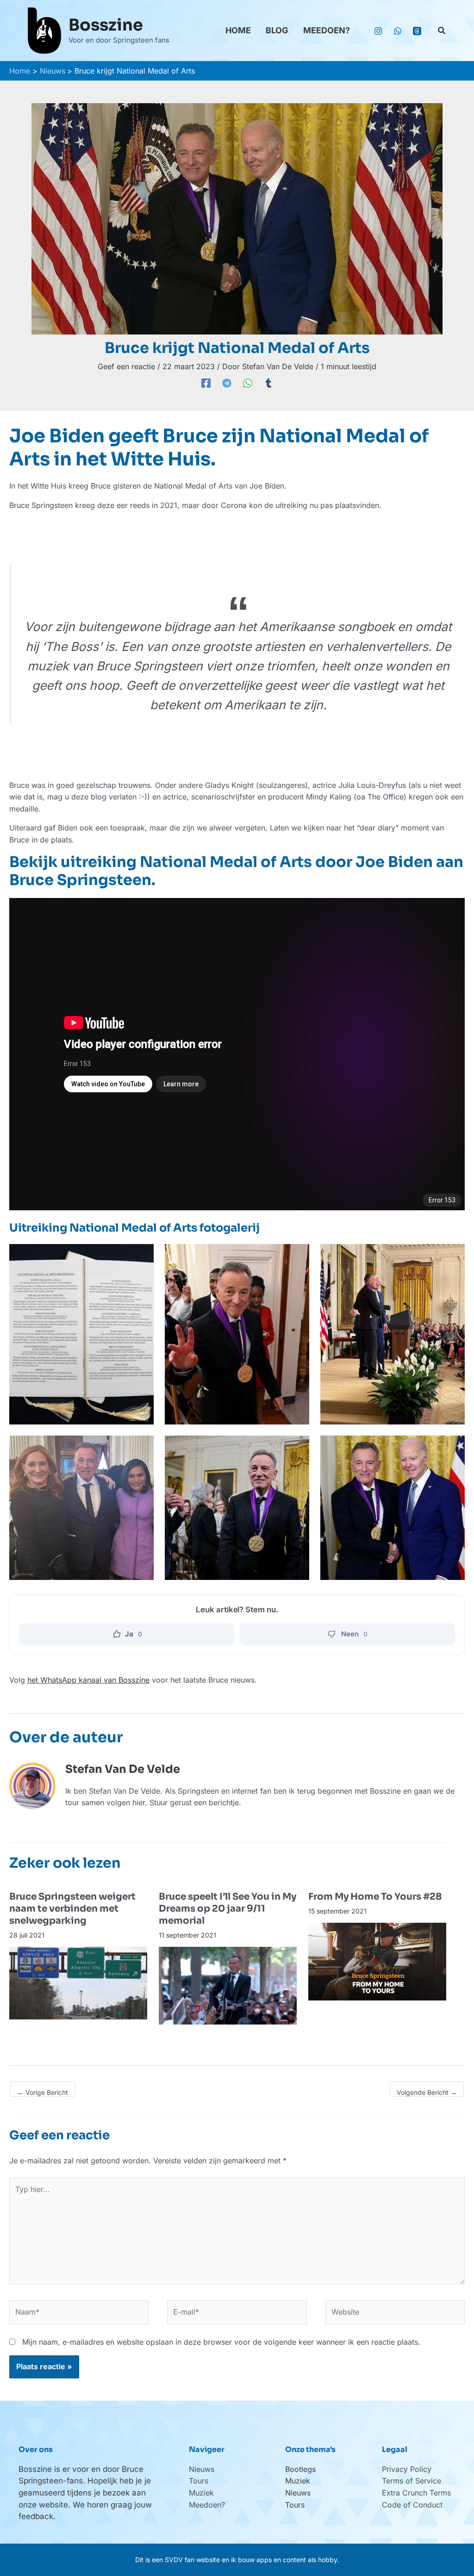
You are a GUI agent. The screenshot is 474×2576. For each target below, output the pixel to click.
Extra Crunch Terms (416, 2493)
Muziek (201, 2493)
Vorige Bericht (43, 2092)
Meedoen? (207, 2505)
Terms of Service (412, 2481)
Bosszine (106, 25)
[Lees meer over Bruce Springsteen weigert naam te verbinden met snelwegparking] (78, 1982)
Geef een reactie (126, 366)
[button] (442, 32)
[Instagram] (378, 31)
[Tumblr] (268, 383)
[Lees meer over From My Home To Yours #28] (377, 1961)
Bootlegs (300, 2469)
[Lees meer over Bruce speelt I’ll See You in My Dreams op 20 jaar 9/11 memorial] (228, 1985)
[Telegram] (227, 383)
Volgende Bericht (427, 2092)
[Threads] (417, 31)
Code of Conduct (412, 2505)
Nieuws (202, 2469)
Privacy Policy (407, 2469)
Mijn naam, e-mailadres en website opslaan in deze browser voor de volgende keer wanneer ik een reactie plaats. (221, 2342)
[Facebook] (206, 383)
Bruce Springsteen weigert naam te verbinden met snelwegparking (72, 1909)
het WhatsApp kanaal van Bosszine (88, 1680)
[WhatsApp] (398, 31)
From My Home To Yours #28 (375, 1897)
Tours (199, 2481)
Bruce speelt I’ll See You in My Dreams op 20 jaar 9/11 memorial (228, 1909)
